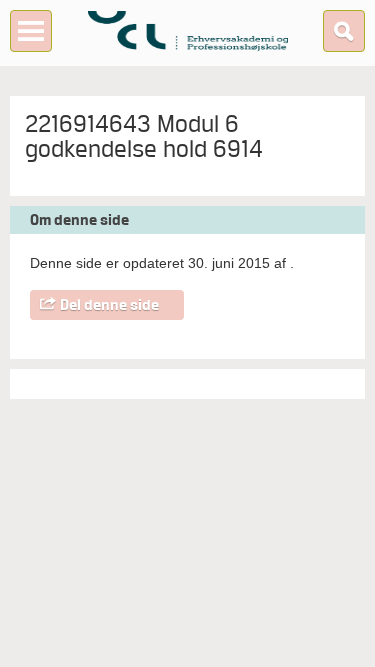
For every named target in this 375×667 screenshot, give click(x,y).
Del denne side (109, 305)
